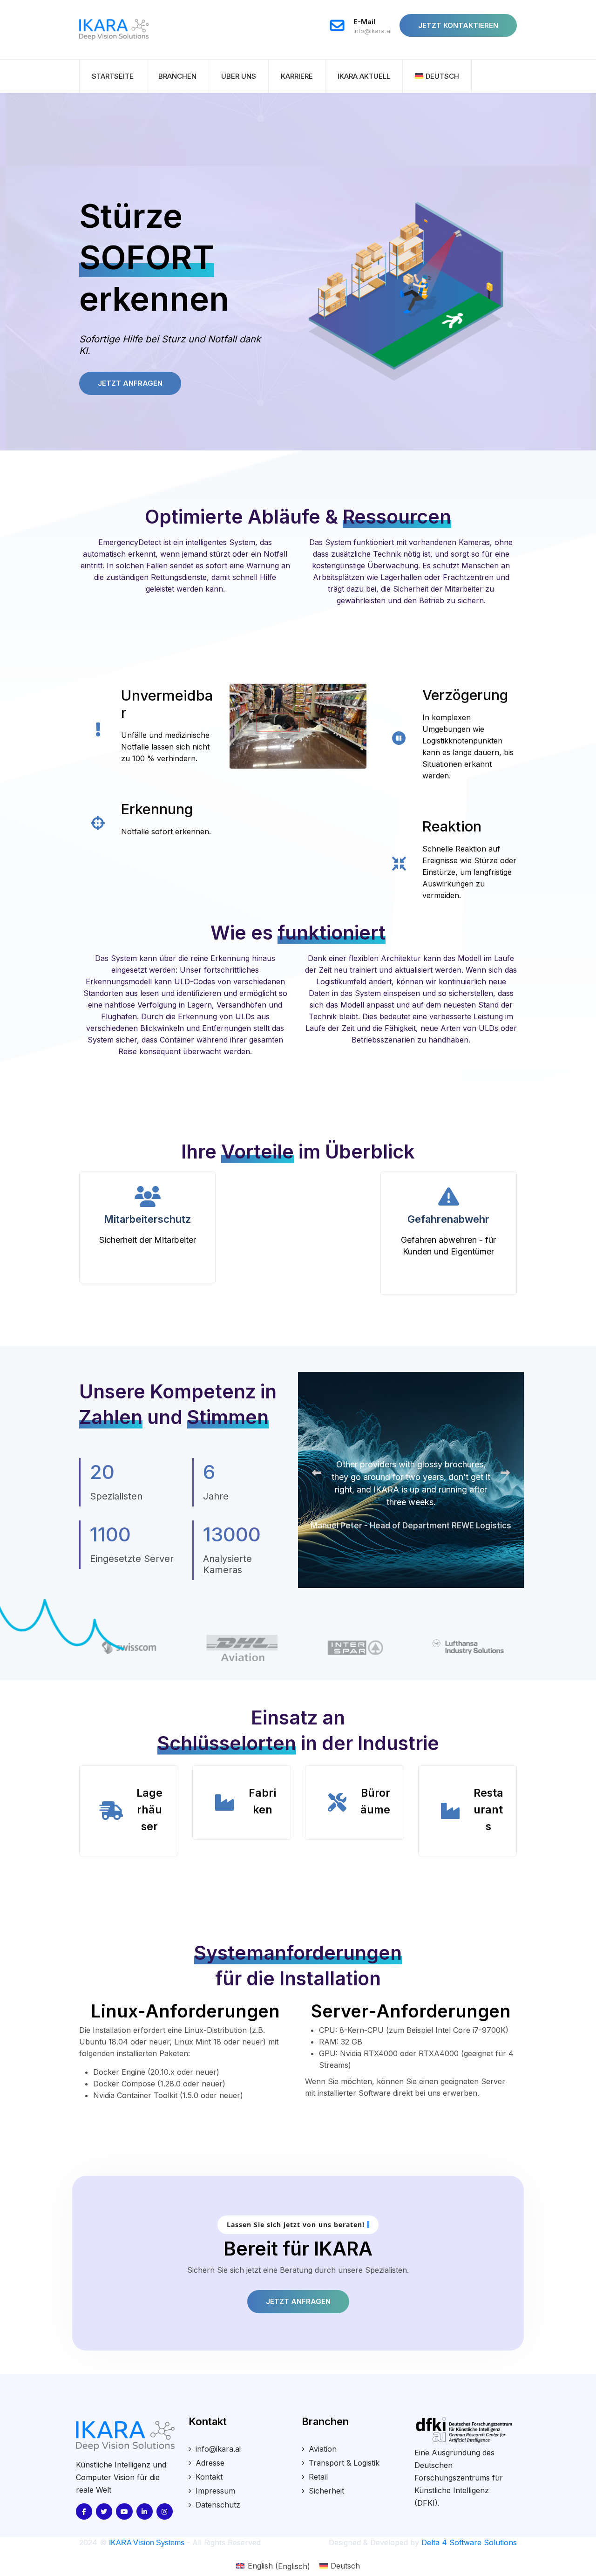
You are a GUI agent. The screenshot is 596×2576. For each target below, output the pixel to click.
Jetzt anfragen (298, 2301)
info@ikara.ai (372, 31)
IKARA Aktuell (364, 76)
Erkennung (157, 809)
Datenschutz (218, 2505)
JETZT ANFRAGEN (130, 383)
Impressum (215, 2491)
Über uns (239, 76)
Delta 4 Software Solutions (469, 2542)
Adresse (210, 2463)
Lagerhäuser (149, 1810)
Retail (318, 2477)
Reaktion (452, 826)
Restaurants (488, 1810)
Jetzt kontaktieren (458, 25)
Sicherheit (326, 2491)
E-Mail (364, 22)
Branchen (177, 76)
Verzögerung (465, 695)
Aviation (323, 2449)
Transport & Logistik (344, 2463)
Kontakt (209, 2477)
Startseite (113, 76)
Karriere (297, 76)
